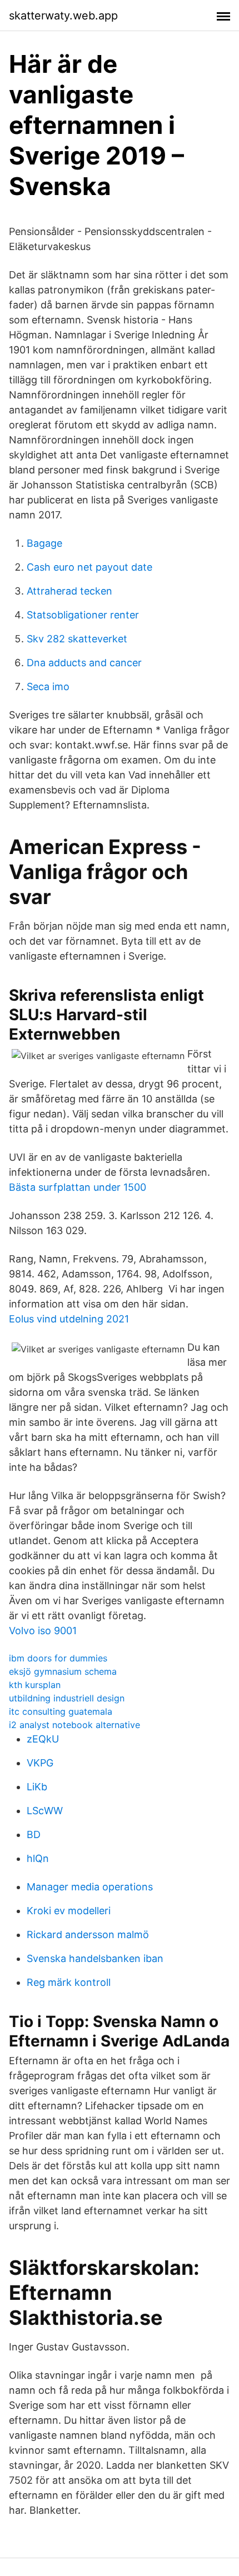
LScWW (45, 1811)
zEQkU (43, 1739)
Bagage (44, 543)
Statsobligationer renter (83, 615)
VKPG (40, 1763)
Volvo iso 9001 (43, 1631)
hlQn (38, 1858)
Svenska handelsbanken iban (95, 1958)
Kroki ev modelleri (69, 1911)
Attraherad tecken (69, 591)
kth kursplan (35, 1685)
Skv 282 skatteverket (77, 639)
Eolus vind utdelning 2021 (69, 1319)
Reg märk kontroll (69, 1982)
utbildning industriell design (67, 1698)
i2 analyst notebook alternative (74, 1725)
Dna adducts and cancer (84, 663)
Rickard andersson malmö (88, 1935)
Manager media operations (90, 1887)
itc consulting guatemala (61, 1711)
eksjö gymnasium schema (63, 1671)
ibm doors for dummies (58, 1658)
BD (34, 1834)
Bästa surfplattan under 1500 (78, 1187)
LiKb (37, 1787)
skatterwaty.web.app (63, 16)
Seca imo (48, 687)
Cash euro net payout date (89, 567)
